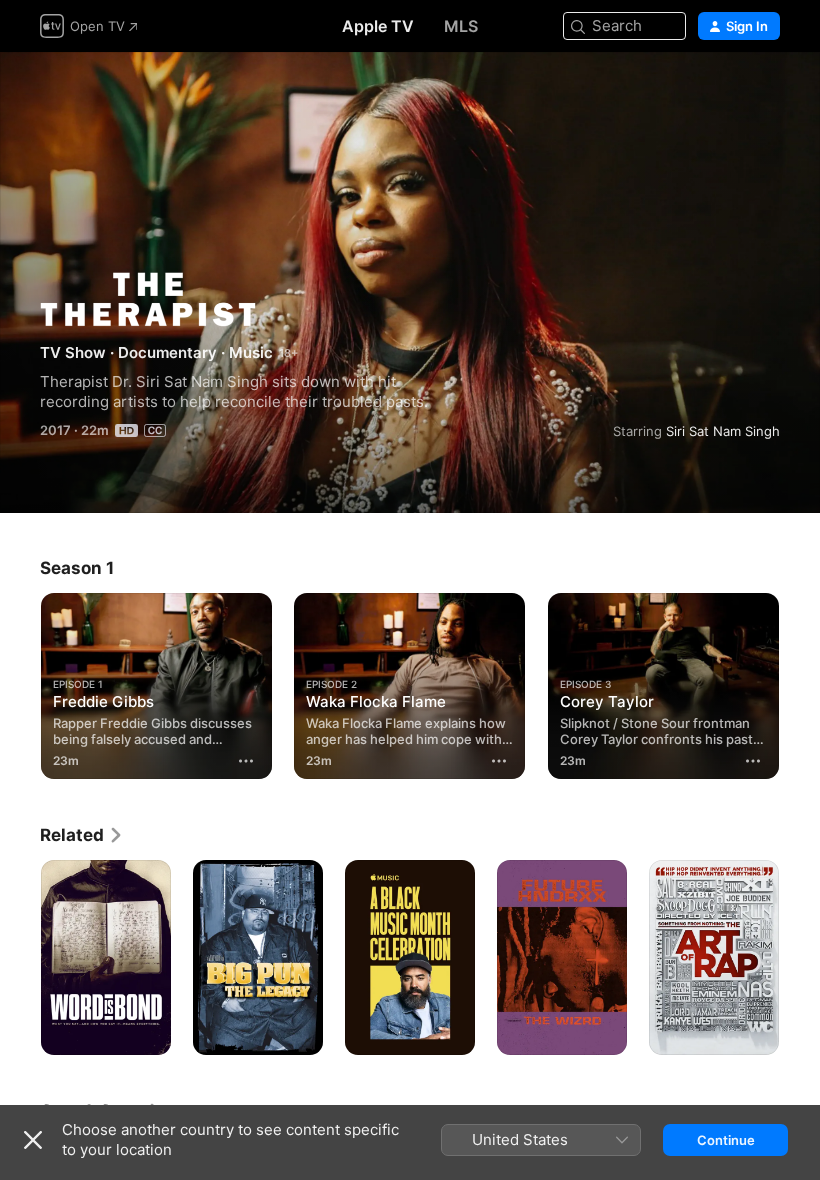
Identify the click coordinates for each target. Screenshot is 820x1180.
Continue (726, 1140)
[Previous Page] (20, 682)
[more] (246, 761)
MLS (461, 26)
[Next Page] (800, 682)
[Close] (33, 1140)
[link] (82, 835)
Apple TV (378, 26)
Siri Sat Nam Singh (723, 431)
